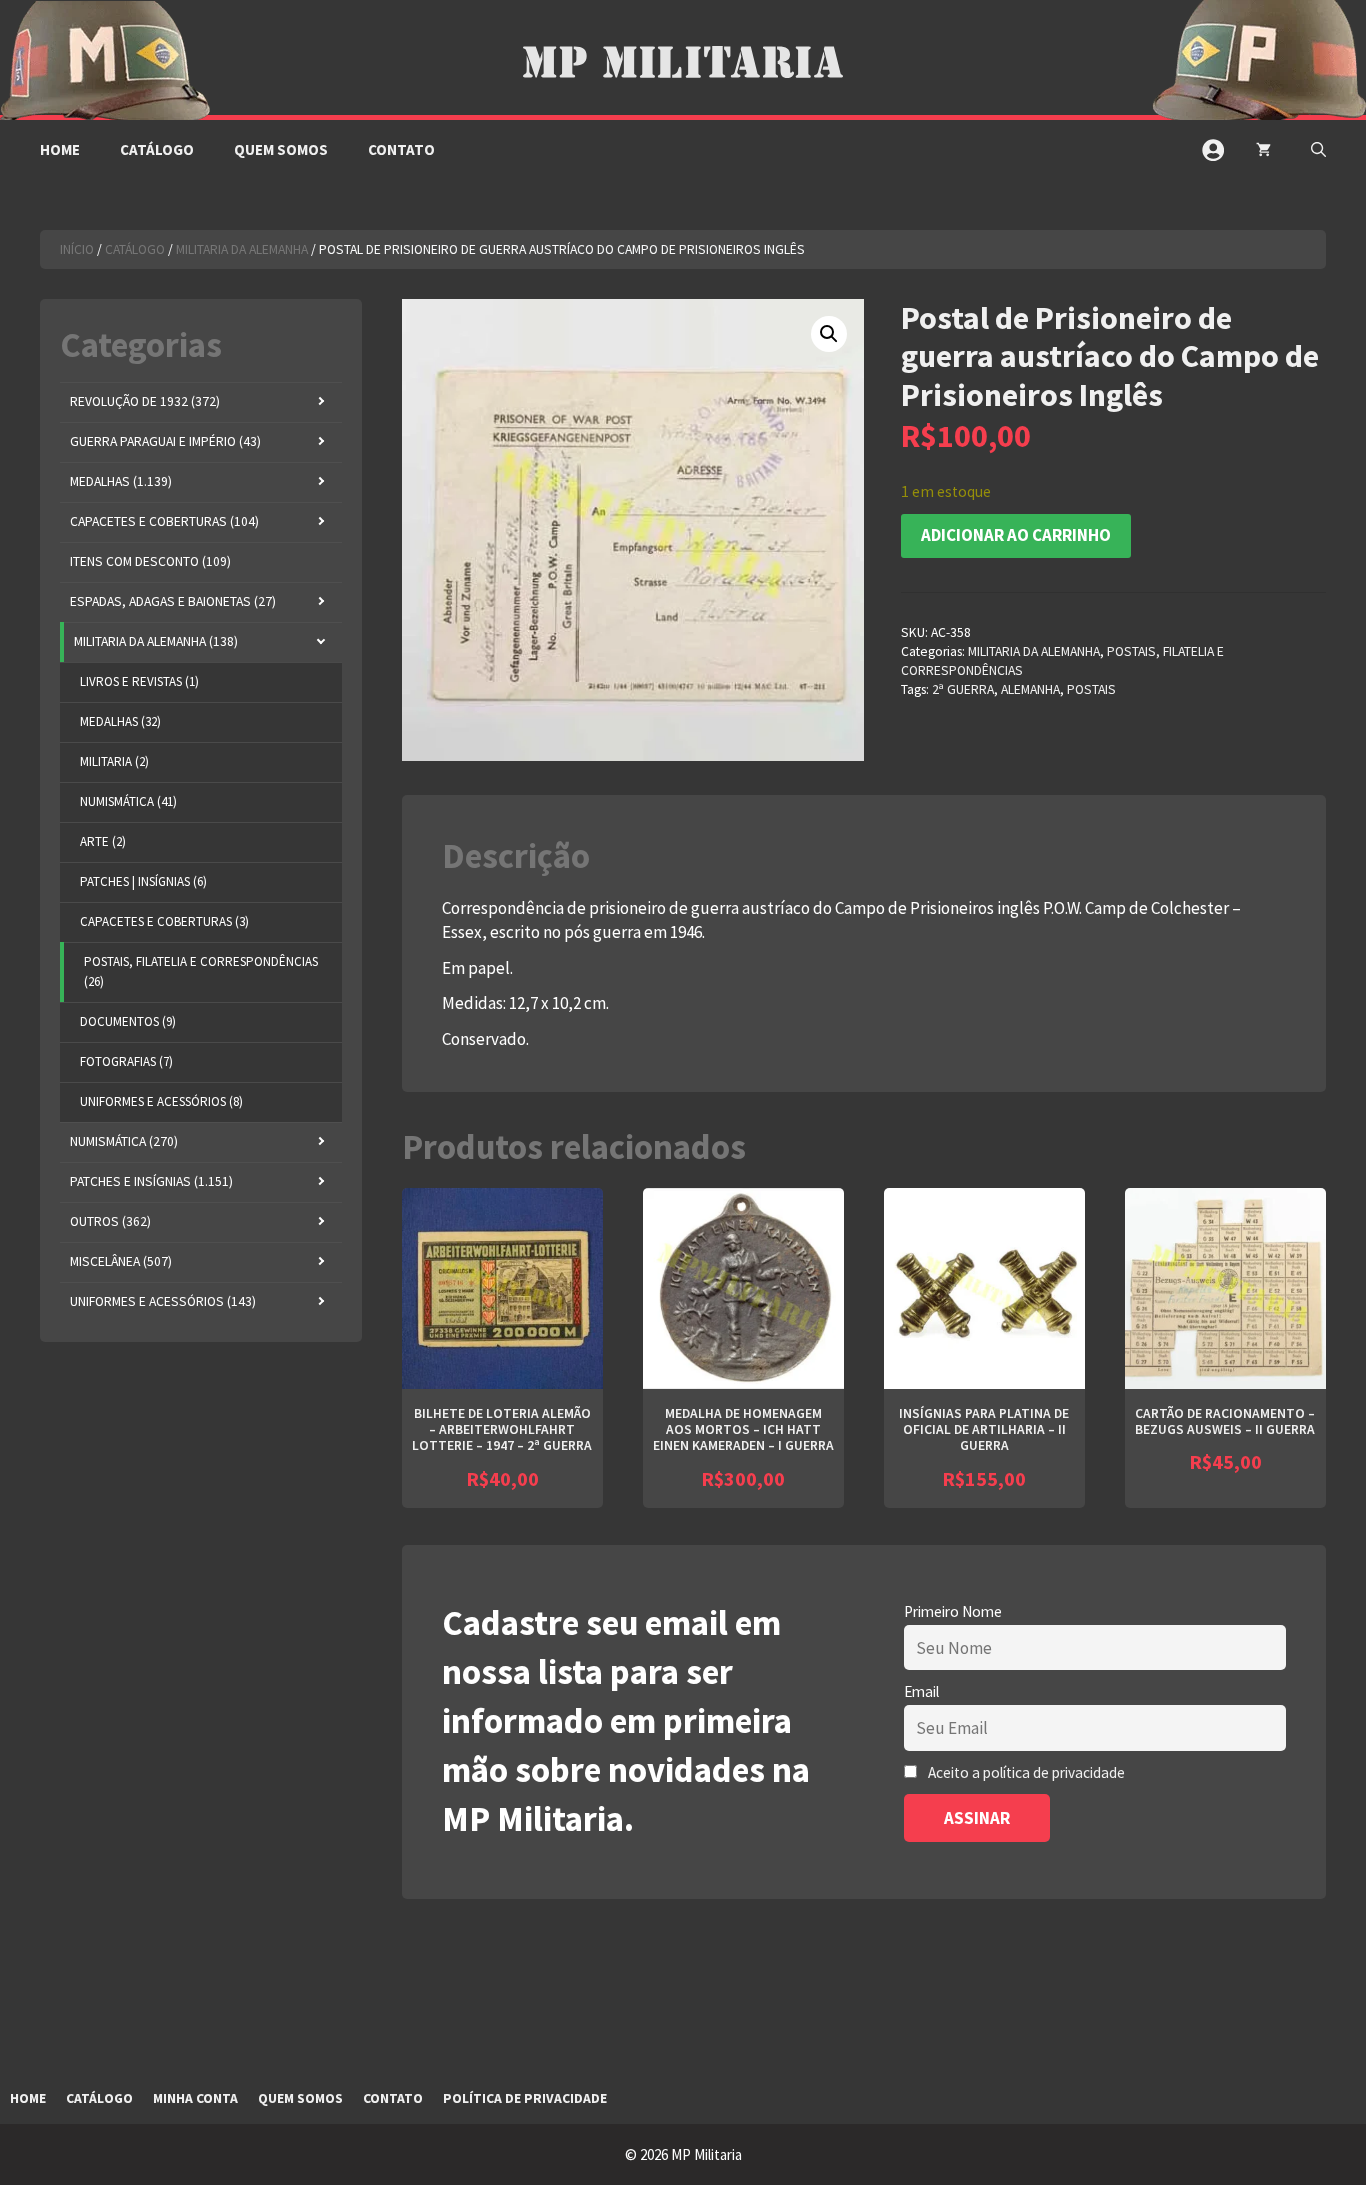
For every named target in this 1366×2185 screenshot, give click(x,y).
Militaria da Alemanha (242, 249)
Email (921, 1691)
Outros (110, 1221)
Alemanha (1030, 689)
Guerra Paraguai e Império (165, 441)
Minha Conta (195, 2098)
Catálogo (157, 149)
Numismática (128, 801)
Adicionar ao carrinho (1016, 535)
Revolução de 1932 (145, 401)
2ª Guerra (963, 689)
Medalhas (121, 481)
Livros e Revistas (139, 681)
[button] (1318, 150)
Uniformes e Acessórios (161, 1101)
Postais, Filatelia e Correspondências (201, 971)
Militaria (114, 761)
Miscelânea (121, 1261)
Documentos (128, 1021)
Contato (401, 149)
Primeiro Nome (953, 1611)
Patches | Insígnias (143, 881)
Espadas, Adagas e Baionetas (173, 601)
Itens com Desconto (150, 561)
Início (77, 249)
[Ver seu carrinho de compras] (1263, 150)
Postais (1091, 689)
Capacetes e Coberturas (164, 521)
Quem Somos (281, 149)
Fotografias (126, 1061)
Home (60, 149)
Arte (103, 841)
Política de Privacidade (525, 2098)
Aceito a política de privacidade (1026, 1772)
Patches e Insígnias (151, 1181)
